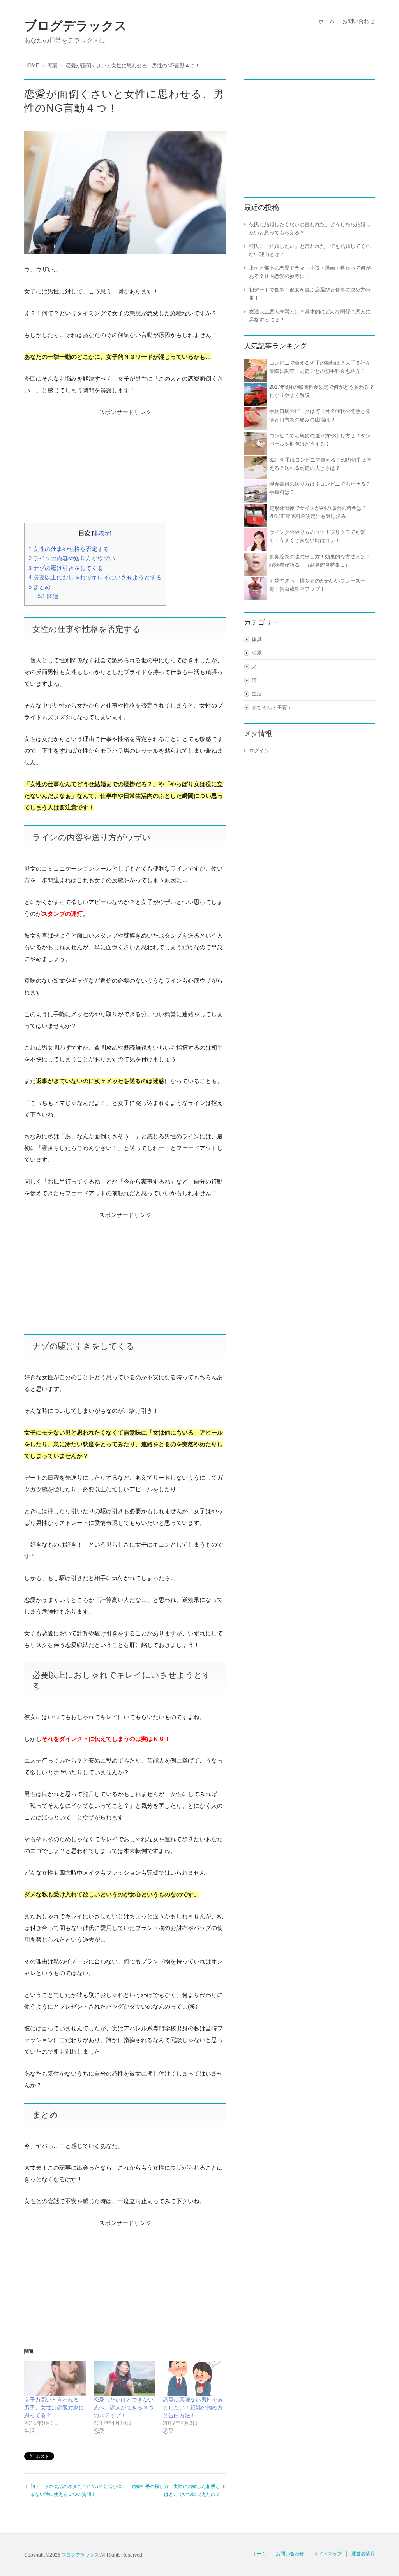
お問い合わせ (358, 21)
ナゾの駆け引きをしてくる (66, 568)
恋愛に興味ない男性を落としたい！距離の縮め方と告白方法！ (193, 2407)
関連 (48, 596)
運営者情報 (363, 2554)
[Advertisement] (125, 467)
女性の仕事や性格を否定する (69, 549)
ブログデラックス (76, 26)
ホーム (327, 21)
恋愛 (257, 653)
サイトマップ (328, 2554)
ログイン (259, 751)
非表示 (102, 533)
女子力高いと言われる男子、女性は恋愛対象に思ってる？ (54, 2407)
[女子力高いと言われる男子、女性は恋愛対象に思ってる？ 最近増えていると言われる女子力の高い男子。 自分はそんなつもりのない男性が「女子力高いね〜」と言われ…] (55, 2378)
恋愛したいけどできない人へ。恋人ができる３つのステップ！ (124, 2407)
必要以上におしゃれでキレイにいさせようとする (95, 577)
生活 (257, 694)
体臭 (257, 639)
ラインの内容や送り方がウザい (72, 558)
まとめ (40, 587)
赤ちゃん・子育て (272, 707)
